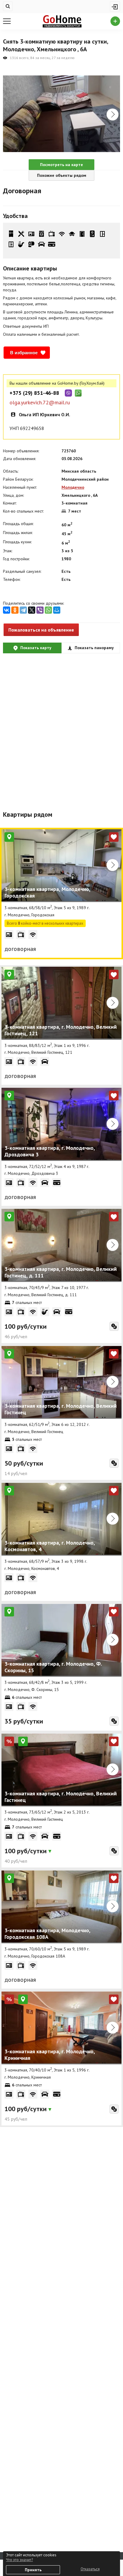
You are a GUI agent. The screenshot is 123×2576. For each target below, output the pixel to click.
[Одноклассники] (15, 610)
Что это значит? (19, 2560)
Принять (33, 2570)
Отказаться (90, 2569)
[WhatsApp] (48, 610)
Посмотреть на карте (61, 165)
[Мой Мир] (57, 610)
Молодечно (73, 487)
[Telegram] (23, 610)
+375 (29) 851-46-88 (34, 393)
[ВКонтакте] (7, 610)
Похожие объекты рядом (62, 175)
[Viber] (40, 610)
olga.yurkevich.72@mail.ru (40, 403)
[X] (32, 610)
